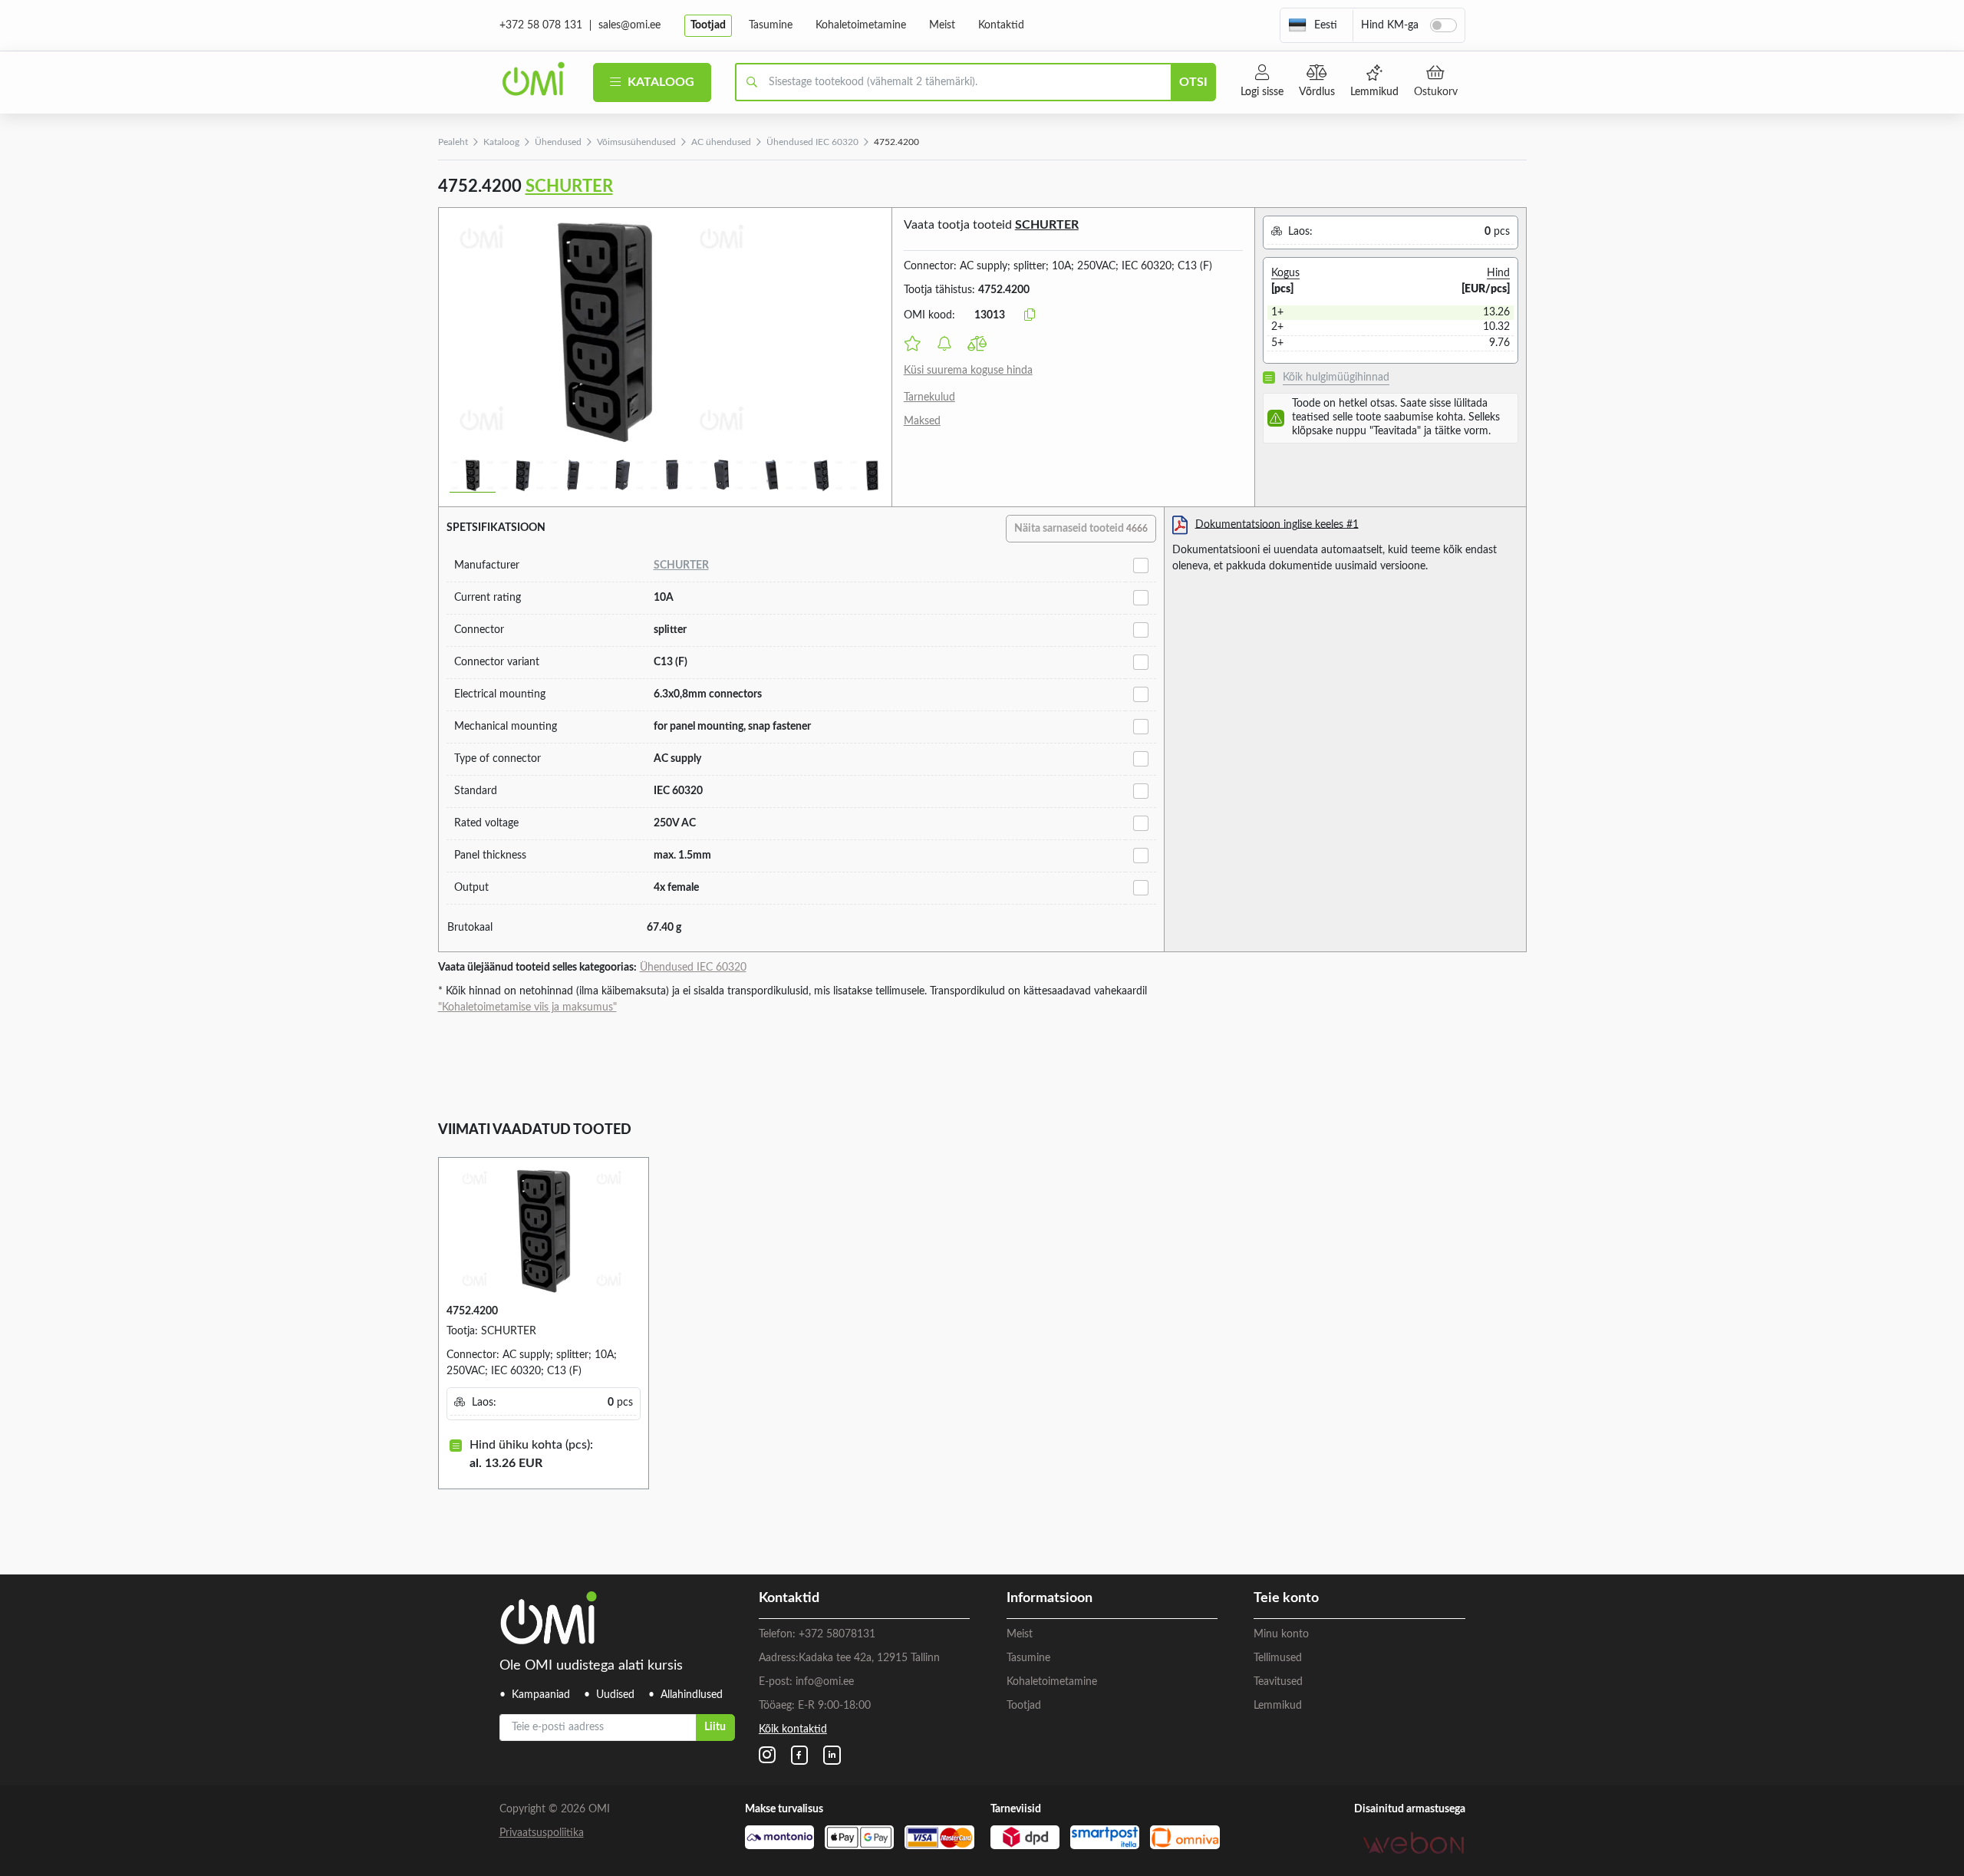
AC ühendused (721, 142)
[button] (1313, 25)
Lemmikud (1374, 92)
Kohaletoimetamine (861, 25)
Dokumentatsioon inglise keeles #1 (1277, 524)
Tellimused (1278, 1658)
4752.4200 (472, 1311)
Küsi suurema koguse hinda (968, 371)
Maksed (922, 421)
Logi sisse (1262, 92)
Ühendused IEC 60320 (812, 142)
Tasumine (771, 25)
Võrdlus (1317, 92)
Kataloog (659, 82)
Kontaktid (1001, 25)
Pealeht (453, 142)
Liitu (715, 1727)
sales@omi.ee (629, 25)
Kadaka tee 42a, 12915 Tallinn (869, 1658)
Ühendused (558, 142)
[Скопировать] (1030, 315)
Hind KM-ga (1390, 25)
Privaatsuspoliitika (542, 1833)
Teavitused (1278, 1682)
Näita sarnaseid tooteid (1081, 529)
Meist (942, 25)
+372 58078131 (837, 1634)
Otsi (1193, 82)
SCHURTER (569, 186)
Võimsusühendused (636, 142)
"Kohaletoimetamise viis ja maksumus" (527, 1007)
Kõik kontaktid (793, 1729)
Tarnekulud (929, 397)
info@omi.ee (825, 1682)
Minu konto (1281, 1634)
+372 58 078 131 (541, 25)
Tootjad (708, 25)
